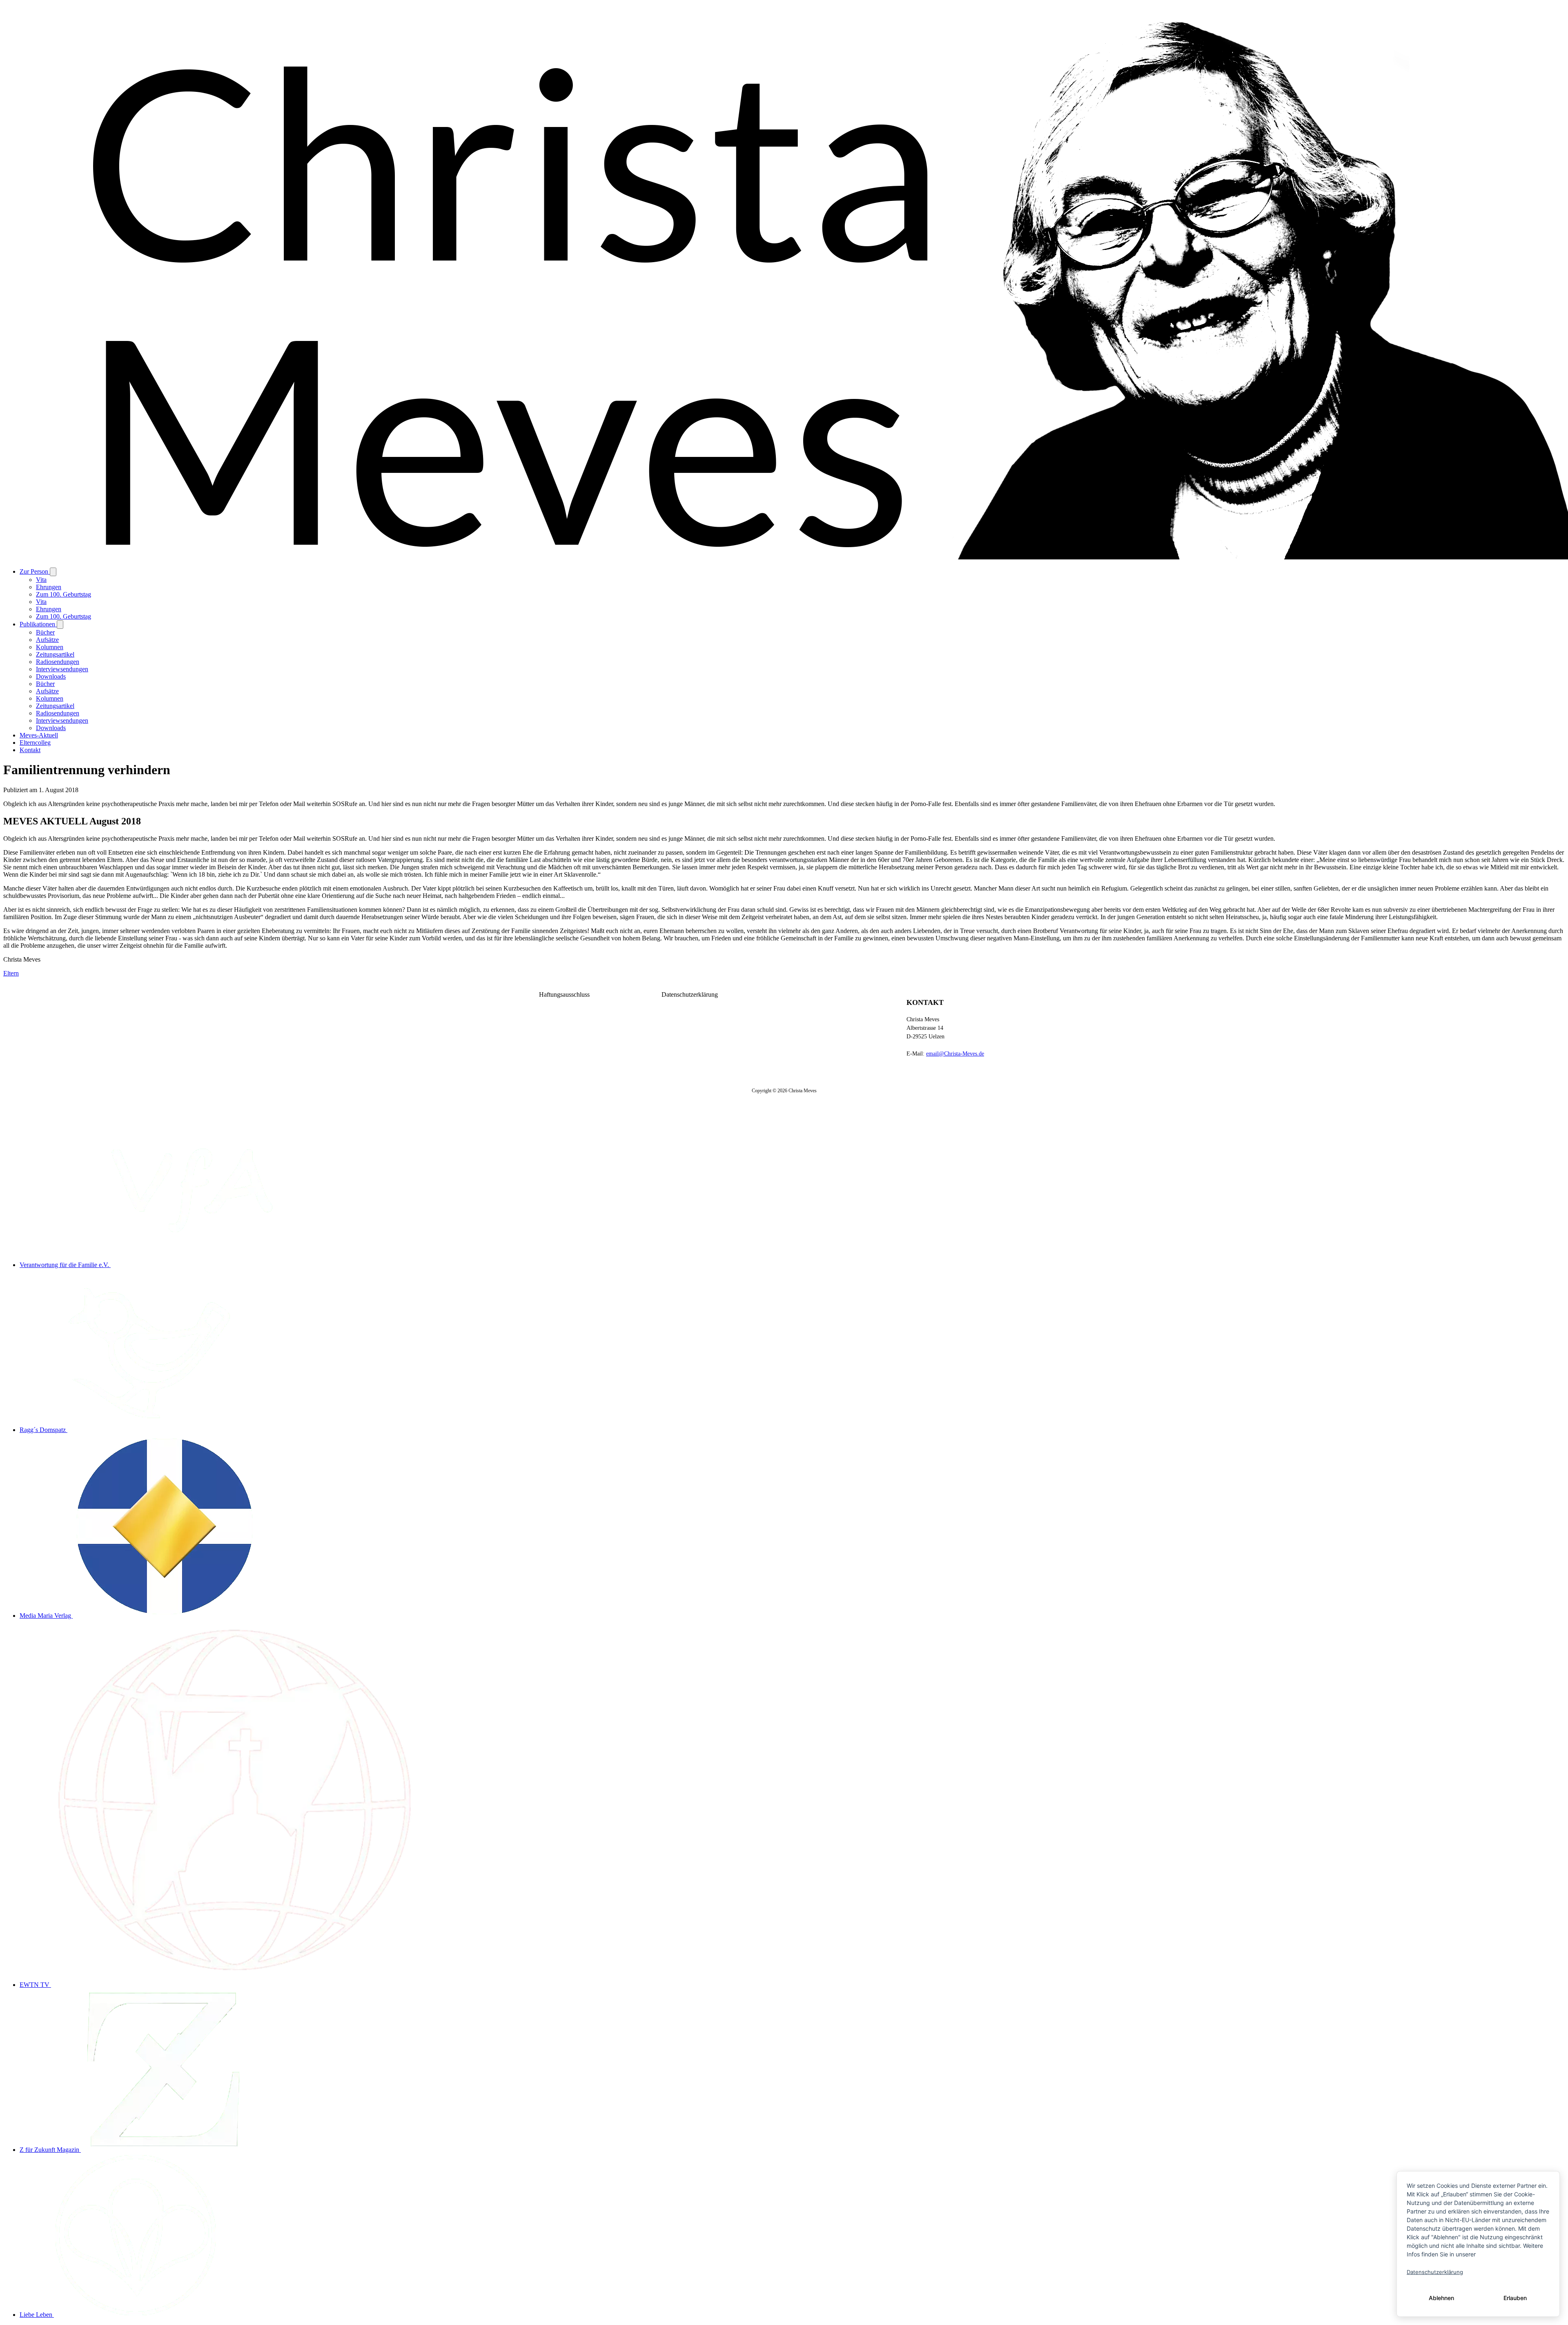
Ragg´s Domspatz (43, 1430)
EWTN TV (35, 1985)
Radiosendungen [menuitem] (58, 662)
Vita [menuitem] (41, 580)
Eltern (11, 973)
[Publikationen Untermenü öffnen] (60, 625)
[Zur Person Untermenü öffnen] (53, 572)
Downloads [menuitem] (51, 676)
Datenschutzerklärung (690, 994)
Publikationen (38, 624)
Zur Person (35, 571)
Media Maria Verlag (46, 1616)
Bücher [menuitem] (45, 632)
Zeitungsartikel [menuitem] (55, 654)
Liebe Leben (37, 2315)
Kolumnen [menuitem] (50, 647)
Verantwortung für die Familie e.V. (65, 1265)
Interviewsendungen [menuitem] (62, 669)
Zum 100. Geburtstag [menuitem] (63, 594)
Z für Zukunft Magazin (50, 2150)
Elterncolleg (35, 743)
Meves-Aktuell (39, 735)
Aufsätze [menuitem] (47, 640)
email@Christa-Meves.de (955, 1054)
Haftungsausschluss (564, 994)
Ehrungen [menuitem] (49, 587)
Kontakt (30, 750)
